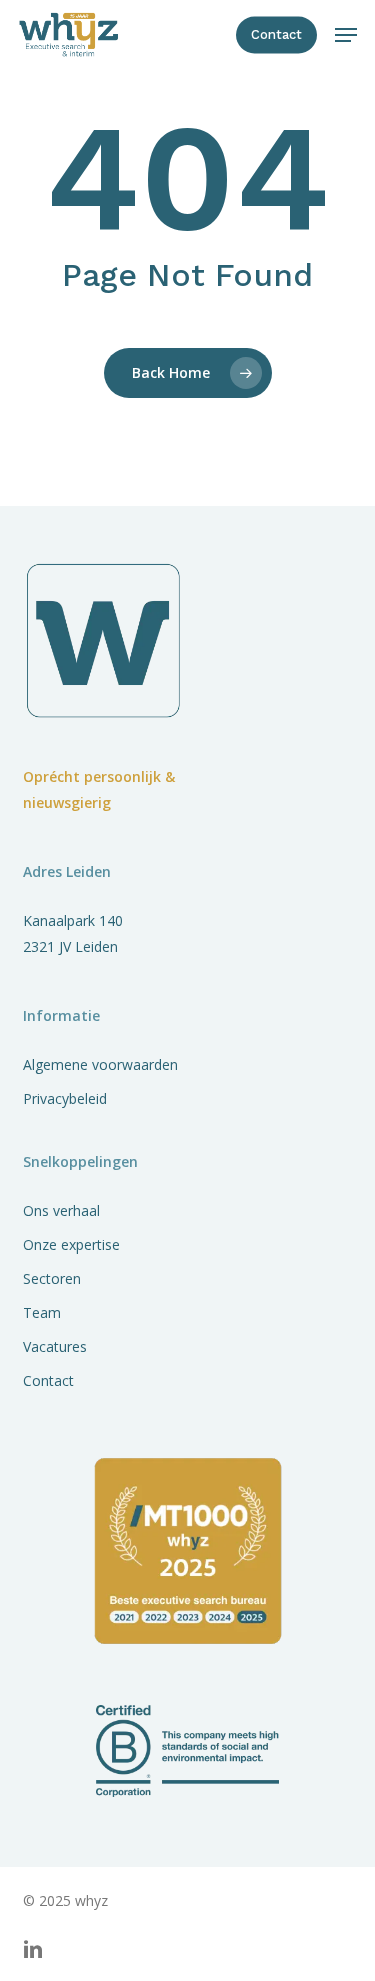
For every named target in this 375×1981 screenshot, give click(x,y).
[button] (346, 35)
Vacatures (55, 1346)
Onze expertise (71, 1244)
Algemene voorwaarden (100, 1064)
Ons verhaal (61, 1210)
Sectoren (52, 1278)
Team (42, 1312)
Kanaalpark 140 (73, 920)
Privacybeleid (65, 1098)
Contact (48, 1380)
